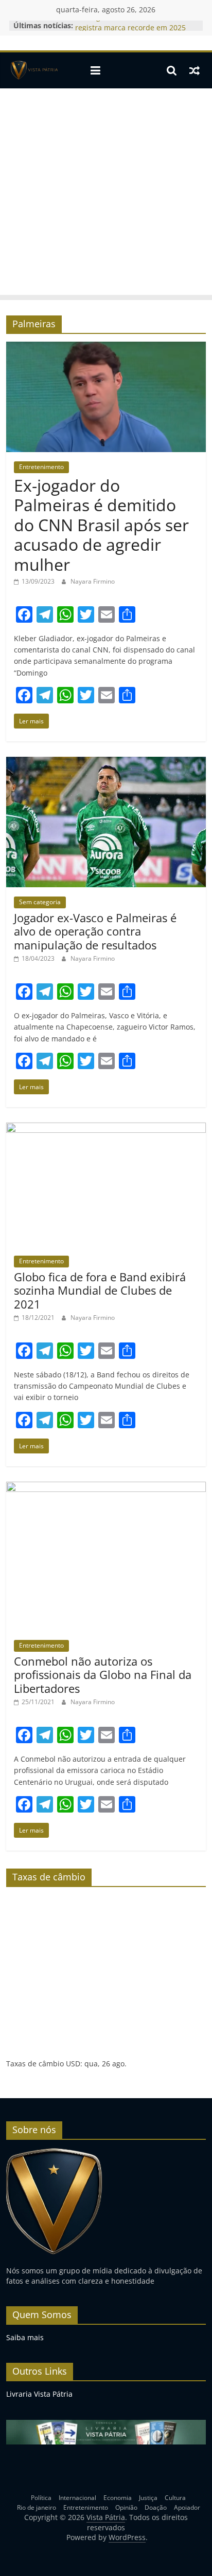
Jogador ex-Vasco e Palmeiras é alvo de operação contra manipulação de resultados (95, 931)
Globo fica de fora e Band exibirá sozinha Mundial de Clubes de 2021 (100, 1290)
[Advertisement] (106, 194)
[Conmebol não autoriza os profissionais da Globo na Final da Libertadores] (106, 1488)
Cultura (175, 2498)
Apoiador (187, 2507)
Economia (118, 2498)
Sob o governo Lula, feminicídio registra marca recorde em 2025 (130, 31)
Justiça (148, 2498)
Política (41, 2498)
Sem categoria (40, 902)
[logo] (54, 2152)
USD (73, 2064)
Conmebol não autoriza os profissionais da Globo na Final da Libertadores (103, 1675)
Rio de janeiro (37, 2507)
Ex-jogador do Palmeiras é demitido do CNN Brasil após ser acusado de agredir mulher (101, 525)
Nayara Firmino (93, 581)
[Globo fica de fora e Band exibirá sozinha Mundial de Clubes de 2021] (106, 1129)
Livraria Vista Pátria (39, 2394)
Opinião (126, 2507)
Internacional (77, 2498)
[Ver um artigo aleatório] (195, 70)
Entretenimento (41, 467)
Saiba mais (25, 2337)
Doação (156, 2507)
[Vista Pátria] (33, 70)
